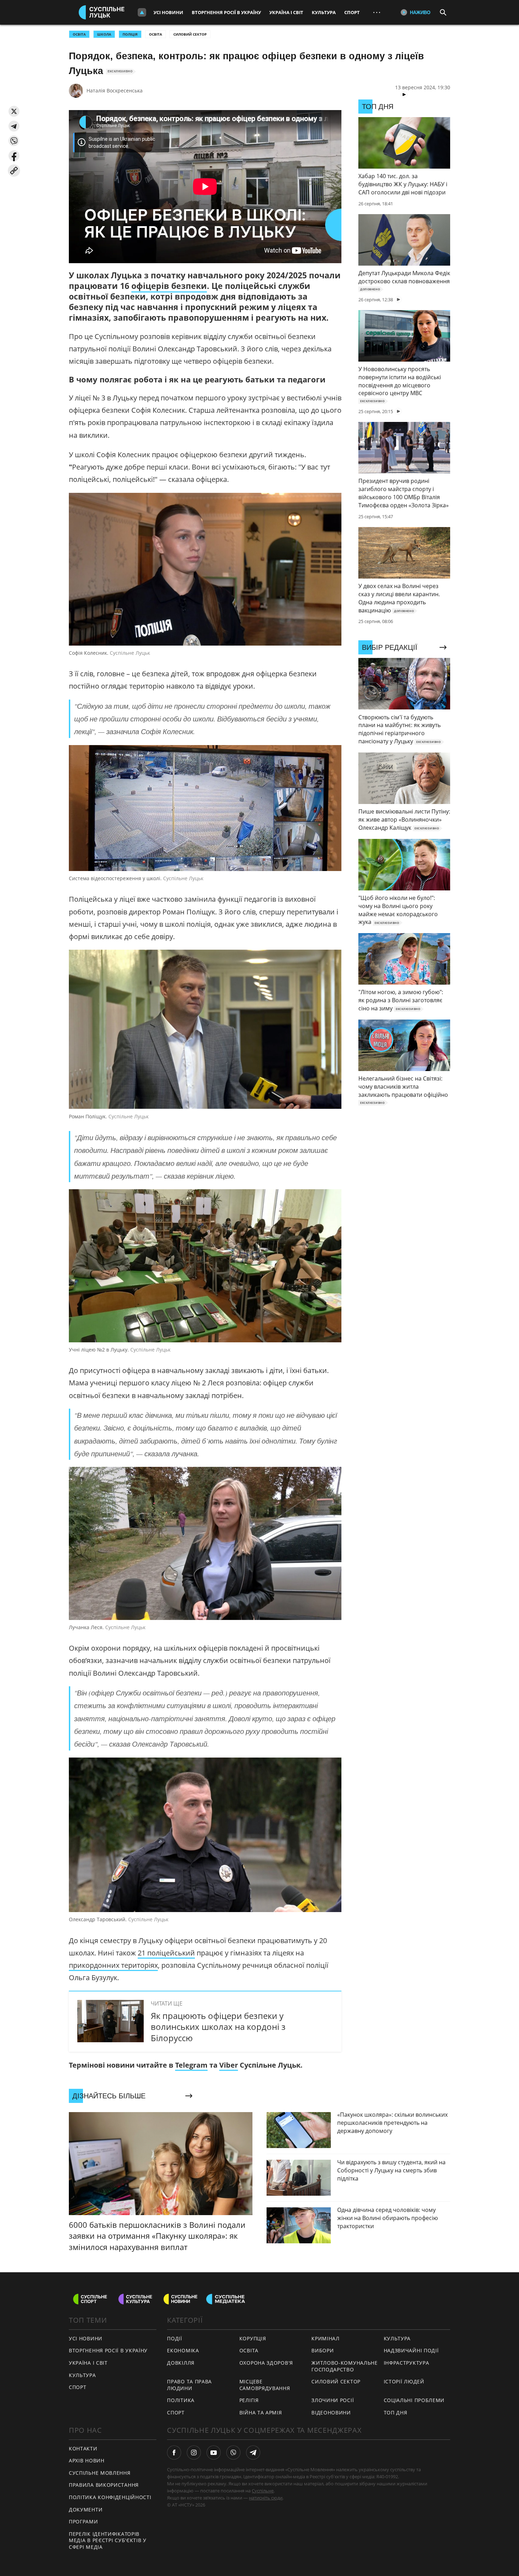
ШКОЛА (104, 34)
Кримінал (326, 2338)
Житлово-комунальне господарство (345, 2366)
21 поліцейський (166, 1953)
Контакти (83, 2448)
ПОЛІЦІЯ (130, 34)
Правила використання (104, 2485)
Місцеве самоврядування (265, 2385)
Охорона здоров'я (266, 2363)
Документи (86, 2510)
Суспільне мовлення (100, 2473)
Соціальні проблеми (414, 2400)
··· (377, 12)
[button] (14, 111)
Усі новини (168, 12)
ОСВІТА (79, 34)
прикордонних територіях (113, 1965)
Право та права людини (189, 2385)
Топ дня (396, 2412)
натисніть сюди (266, 2498)
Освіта (156, 34)
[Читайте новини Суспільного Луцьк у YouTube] (214, 2453)
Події (175, 2338)
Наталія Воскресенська (115, 90)
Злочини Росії (333, 2400)
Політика (181, 2400)
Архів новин (87, 2460)
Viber (229, 2065)
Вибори (323, 2350)
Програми (83, 2521)
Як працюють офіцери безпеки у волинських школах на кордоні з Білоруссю (218, 2027)
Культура (324, 12)
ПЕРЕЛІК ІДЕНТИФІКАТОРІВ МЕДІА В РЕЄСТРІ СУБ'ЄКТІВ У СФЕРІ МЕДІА (108, 2540)
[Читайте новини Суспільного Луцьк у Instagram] (194, 2453)
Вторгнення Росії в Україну (226, 12)
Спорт (352, 12)
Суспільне (263, 2491)
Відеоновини (331, 2412)
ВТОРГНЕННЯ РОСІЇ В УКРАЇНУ (108, 2350)
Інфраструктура (407, 2363)
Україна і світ (286, 12)
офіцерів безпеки (169, 286)
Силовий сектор (190, 34)
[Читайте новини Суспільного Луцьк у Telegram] (253, 2453)
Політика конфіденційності (110, 2497)
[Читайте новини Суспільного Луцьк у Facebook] (174, 2453)
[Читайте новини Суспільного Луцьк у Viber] (233, 2453)
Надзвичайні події (411, 2350)
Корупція (253, 2338)
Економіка (183, 2350)
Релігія (249, 2400)
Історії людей (404, 2381)
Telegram (191, 2065)
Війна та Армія (261, 2412)
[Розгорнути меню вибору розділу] (142, 12)
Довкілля (181, 2363)
